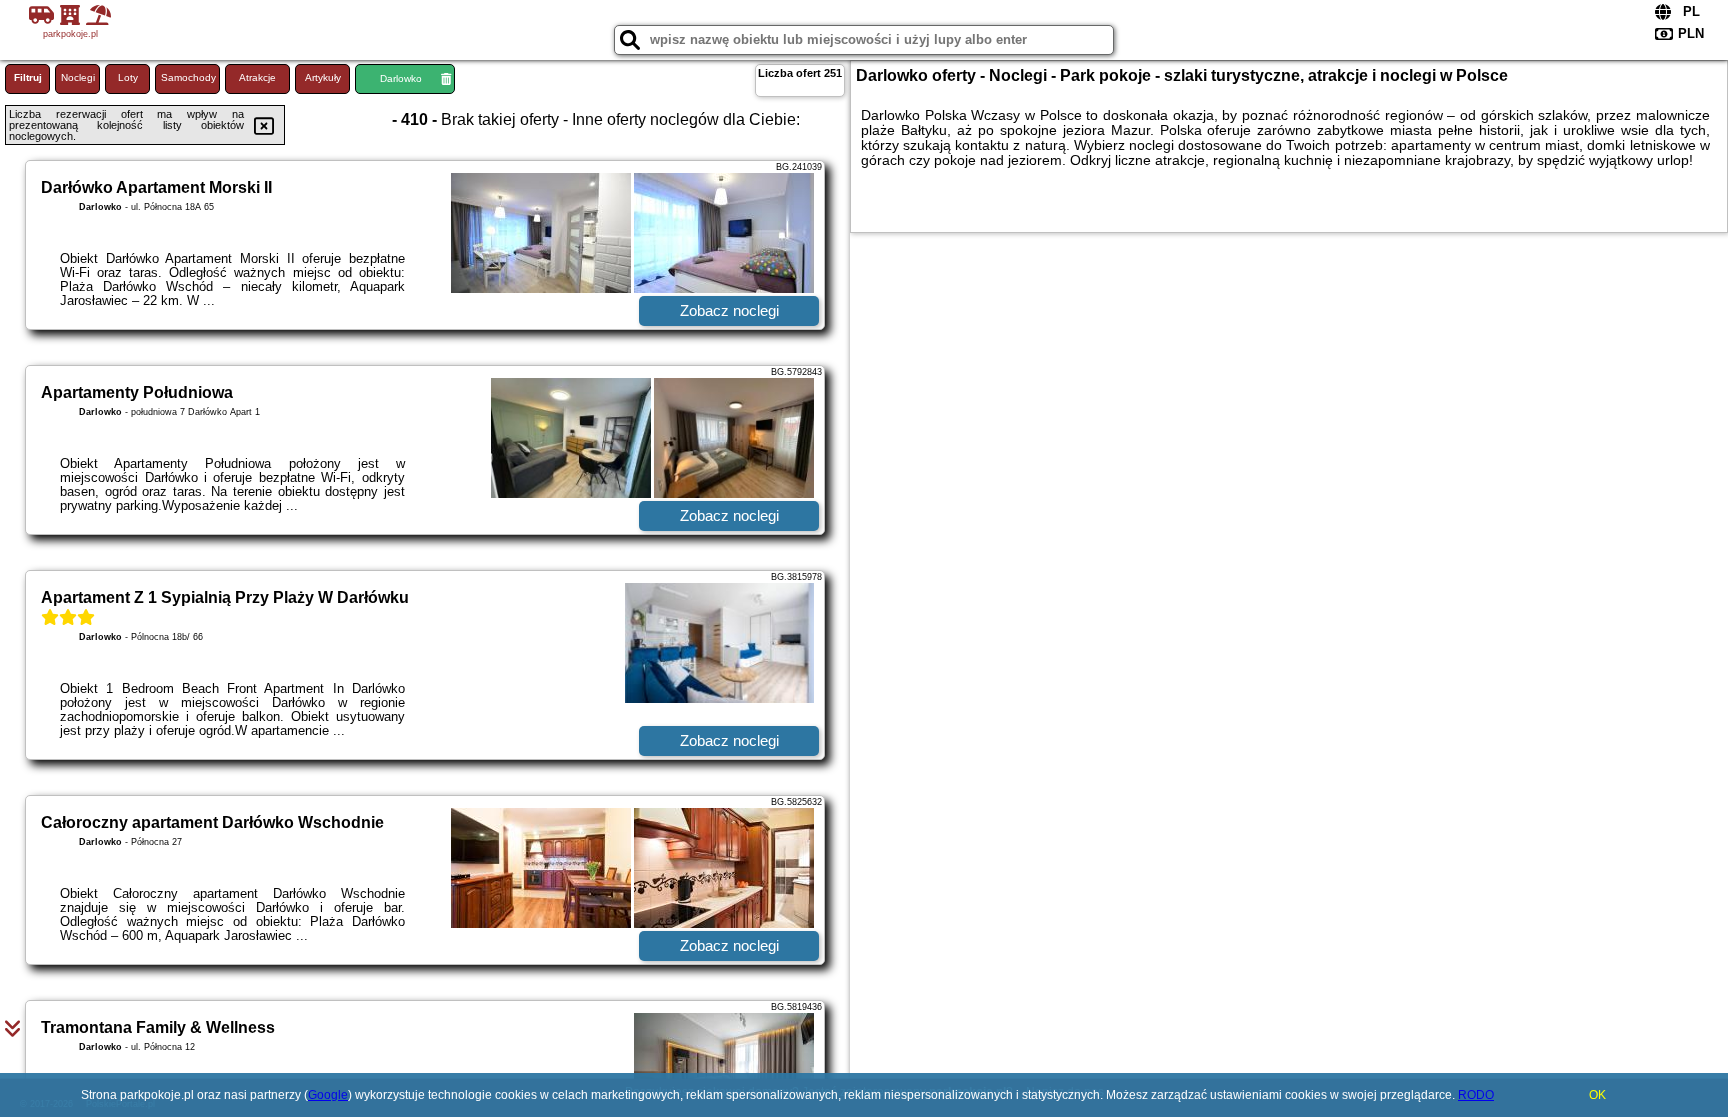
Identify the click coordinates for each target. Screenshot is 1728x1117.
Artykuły (323, 77)
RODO (1476, 1095)
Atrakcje (257, 77)
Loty (128, 77)
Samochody (188, 77)
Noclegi (78, 77)
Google (328, 1095)
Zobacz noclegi (729, 310)
